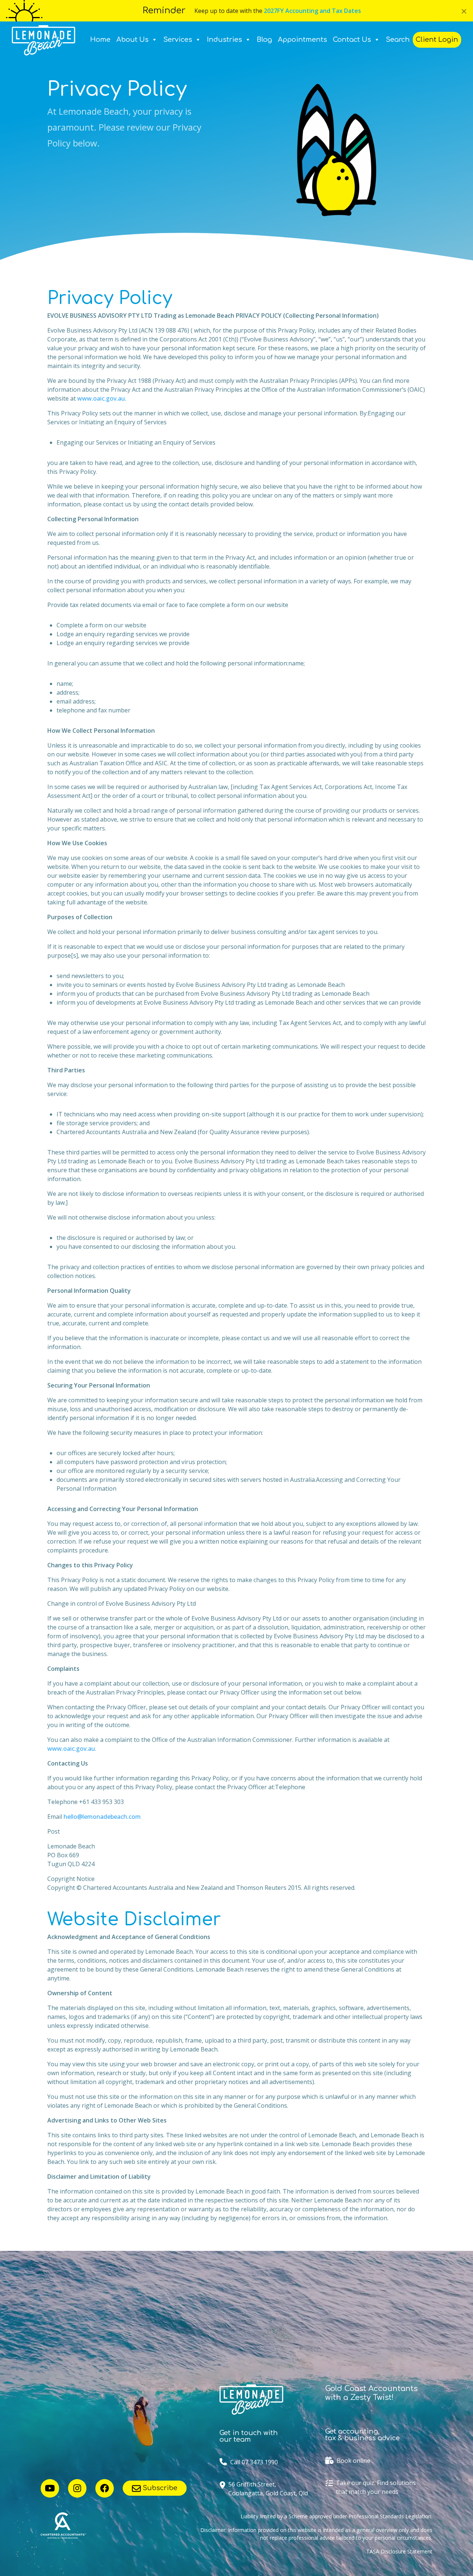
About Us (132, 40)
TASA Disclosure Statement (399, 2551)
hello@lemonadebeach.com (102, 1817)
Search (398, 40)
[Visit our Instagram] (77, 2488)
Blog (264, 40)
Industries (224, 40)
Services (178, 40)
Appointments (302, 40)
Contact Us (352, 40)
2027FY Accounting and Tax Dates (312, 11)
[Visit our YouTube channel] (50, 2488)
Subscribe (159, 2488)
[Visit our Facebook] (105, 2488)
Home (100, 40)
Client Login (437, 40)
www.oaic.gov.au (101, 398)
